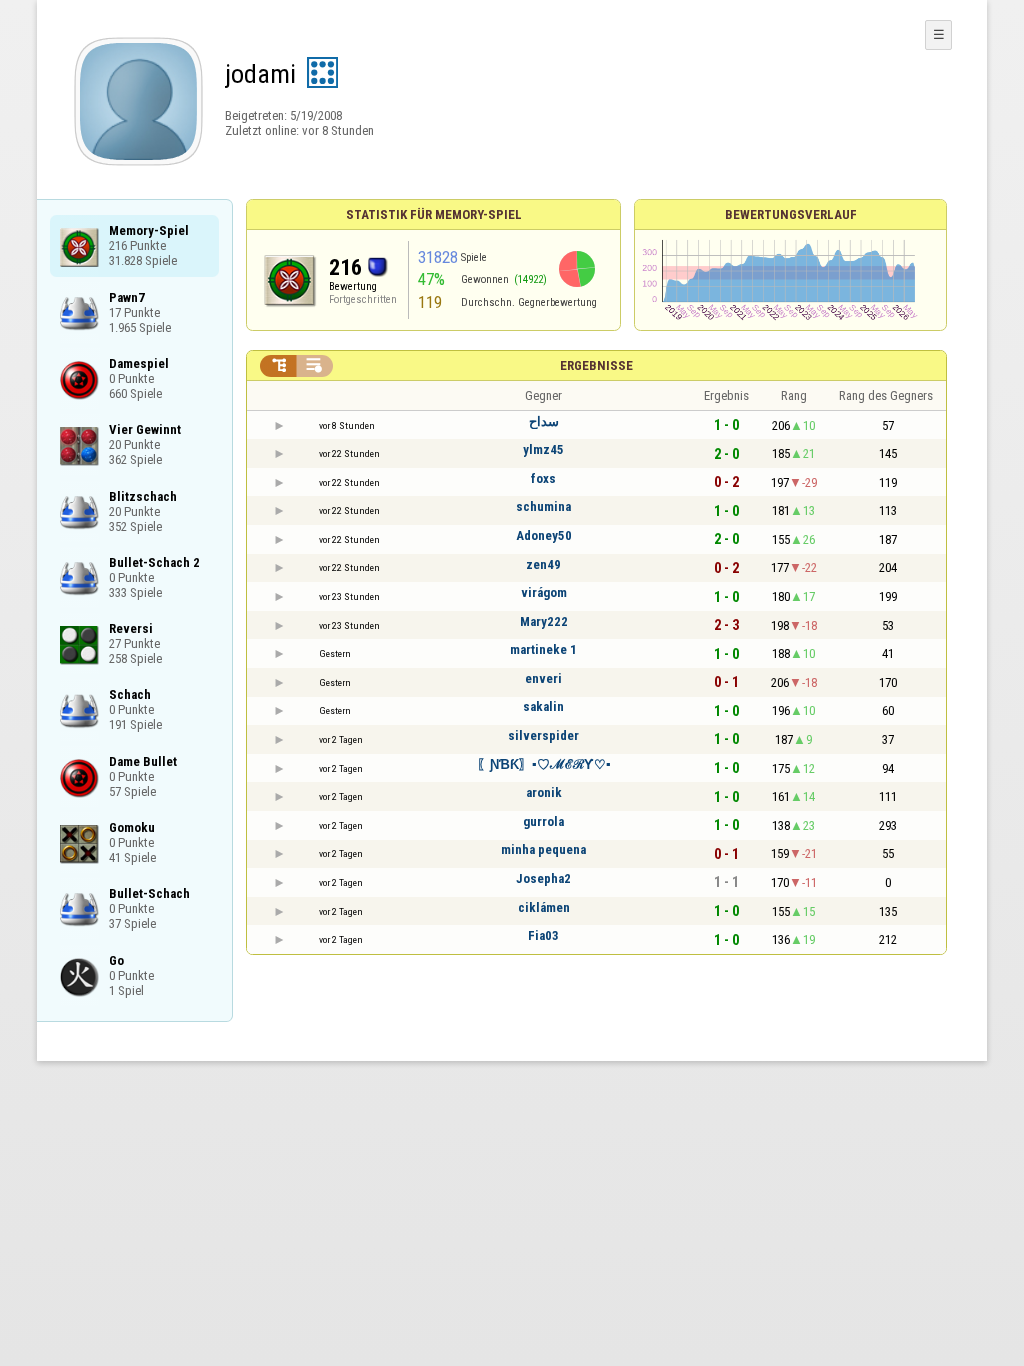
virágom (544, 592)
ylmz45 (543, 449)
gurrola (543, 821)
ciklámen (544, 907)
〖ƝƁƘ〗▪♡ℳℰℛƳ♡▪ (544, 764)
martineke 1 (543, 649)
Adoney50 (544, 535)
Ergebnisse (596, 365)
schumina (543, 506)
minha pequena (543, 849)
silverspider (543, 735)
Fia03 (543, 935)
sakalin (543, 706)
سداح (544, 421)
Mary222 (544, 621)
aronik (544, 792)
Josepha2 (543, 878)
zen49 (543, 564)
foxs (543, 478)
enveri (543, 678)
